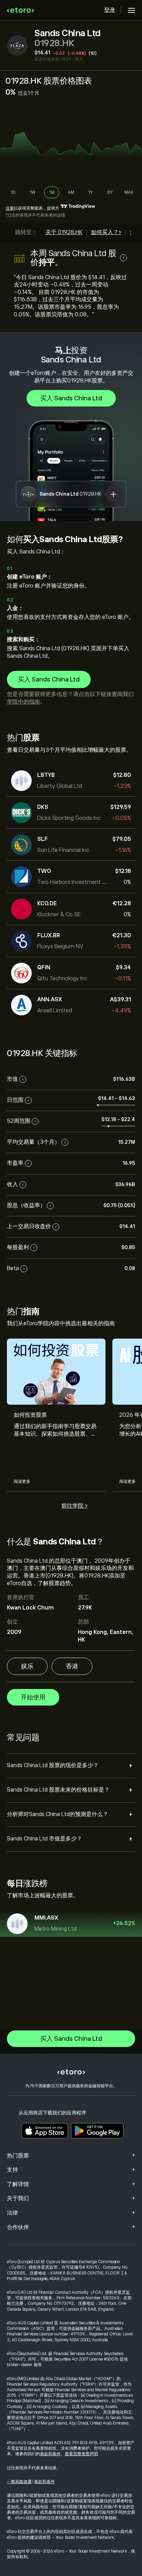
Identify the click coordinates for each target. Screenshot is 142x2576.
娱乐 (27, 1666)
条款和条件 (50, 2454)
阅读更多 (22, 1481)
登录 (110, 10)
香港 (72, 1666)
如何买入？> (106, 232)
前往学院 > (74, 1506)
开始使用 (33, 1697)
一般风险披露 (19, 2482)
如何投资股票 (30, 1415)
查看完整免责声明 (81, 2454)
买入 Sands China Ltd (71, 398)
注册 (10, 208)
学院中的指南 (23, 702)
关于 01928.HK (64, 232)
